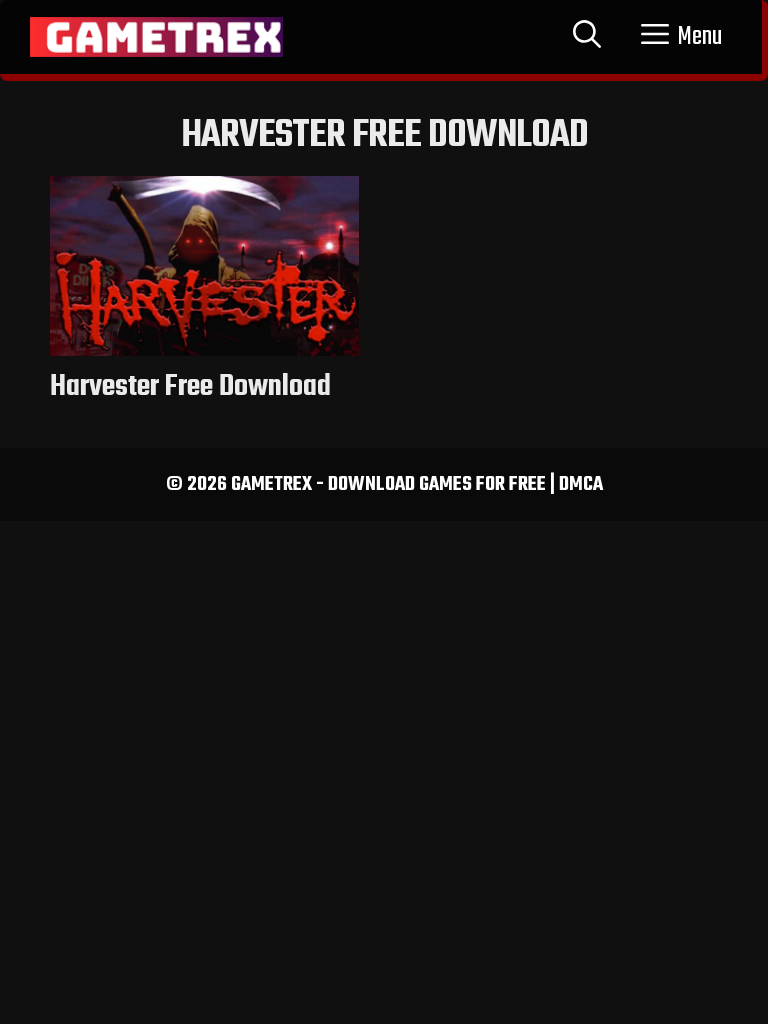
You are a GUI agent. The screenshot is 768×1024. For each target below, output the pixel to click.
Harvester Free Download (190, 387)
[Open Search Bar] (587, 37)
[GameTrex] (156, 37)
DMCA (581, 484)
